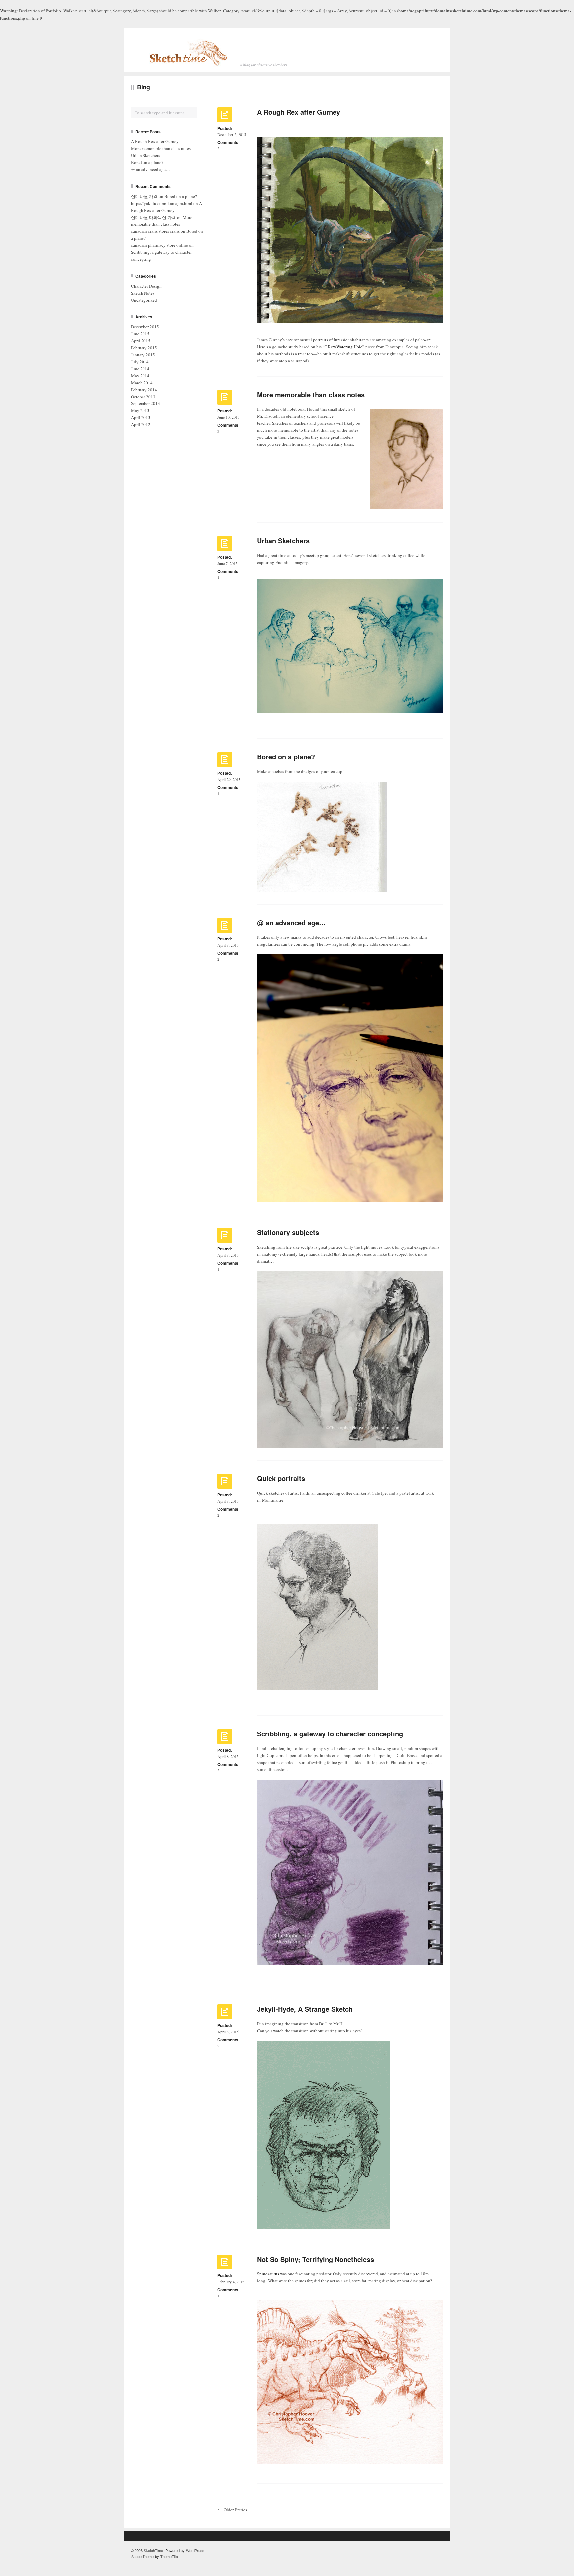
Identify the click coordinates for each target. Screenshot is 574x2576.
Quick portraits (281, 1478)
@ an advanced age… (291, 922)
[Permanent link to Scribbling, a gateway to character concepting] (225, 1738)
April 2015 (141, 341)
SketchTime (153, 2550)
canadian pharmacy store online (159, 245)
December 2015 (145, 327)
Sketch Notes (143, 293)
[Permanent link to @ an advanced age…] (225, 927)
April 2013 (141, 417)
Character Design (146, 286)
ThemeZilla (169, 2556)
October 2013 (143, 397)
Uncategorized (144, 300)
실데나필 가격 (144, 196)
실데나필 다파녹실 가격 (153, 217)
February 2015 (144, 348)
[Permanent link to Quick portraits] (225, 1483)
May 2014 (140, 376)
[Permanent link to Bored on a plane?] (225, 761)
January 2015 (143, 355)
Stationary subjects (288, 1232)
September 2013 (145, 403)
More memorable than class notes (311, 394)
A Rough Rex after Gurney (299, 112)
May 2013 (140, 410)
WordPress (195, 2550)
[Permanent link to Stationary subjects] (225, 1237)
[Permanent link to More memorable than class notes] (225, 399)
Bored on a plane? (286, 757)
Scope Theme (143, 2556)
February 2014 (144, 390)
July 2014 (140, 362)
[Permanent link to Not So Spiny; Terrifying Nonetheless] (225, 2264)
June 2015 (140, 334)
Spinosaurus (268, 2274)
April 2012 (141, 424)
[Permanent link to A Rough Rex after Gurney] (225, 116)
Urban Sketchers (283, 540)
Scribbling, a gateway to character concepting (330, 1734)
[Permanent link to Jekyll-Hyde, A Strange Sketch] (225, 2013)
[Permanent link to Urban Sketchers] (225, 545)
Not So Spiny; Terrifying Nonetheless (316, 2259)
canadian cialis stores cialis (155, 231)
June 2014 (140, 369)
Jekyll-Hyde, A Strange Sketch (305, 2009)
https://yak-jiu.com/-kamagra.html (162, 203)
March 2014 (142, 383)
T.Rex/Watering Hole (343, 347)
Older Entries (235, 2510)
